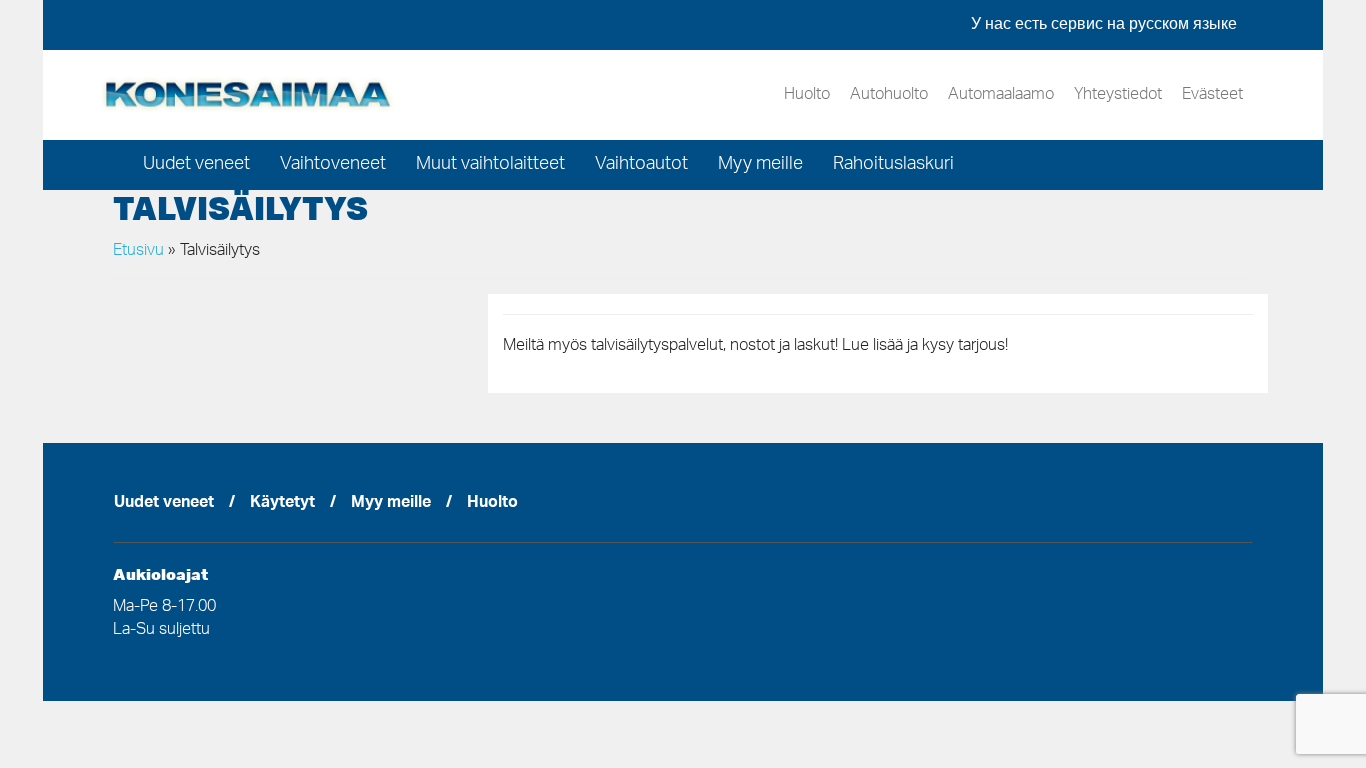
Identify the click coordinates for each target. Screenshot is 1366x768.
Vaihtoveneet (333, 165)
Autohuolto (889, 95)
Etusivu (138, 251)
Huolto (807, 95)
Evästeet (1212, 95)
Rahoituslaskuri (893, 165)
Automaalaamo (1001, 95)
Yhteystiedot (1118, 95)
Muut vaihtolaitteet (490, 165)
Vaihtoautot (641, 165)
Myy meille (760, 165)
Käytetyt (282, 504)
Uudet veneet (196, 165)
